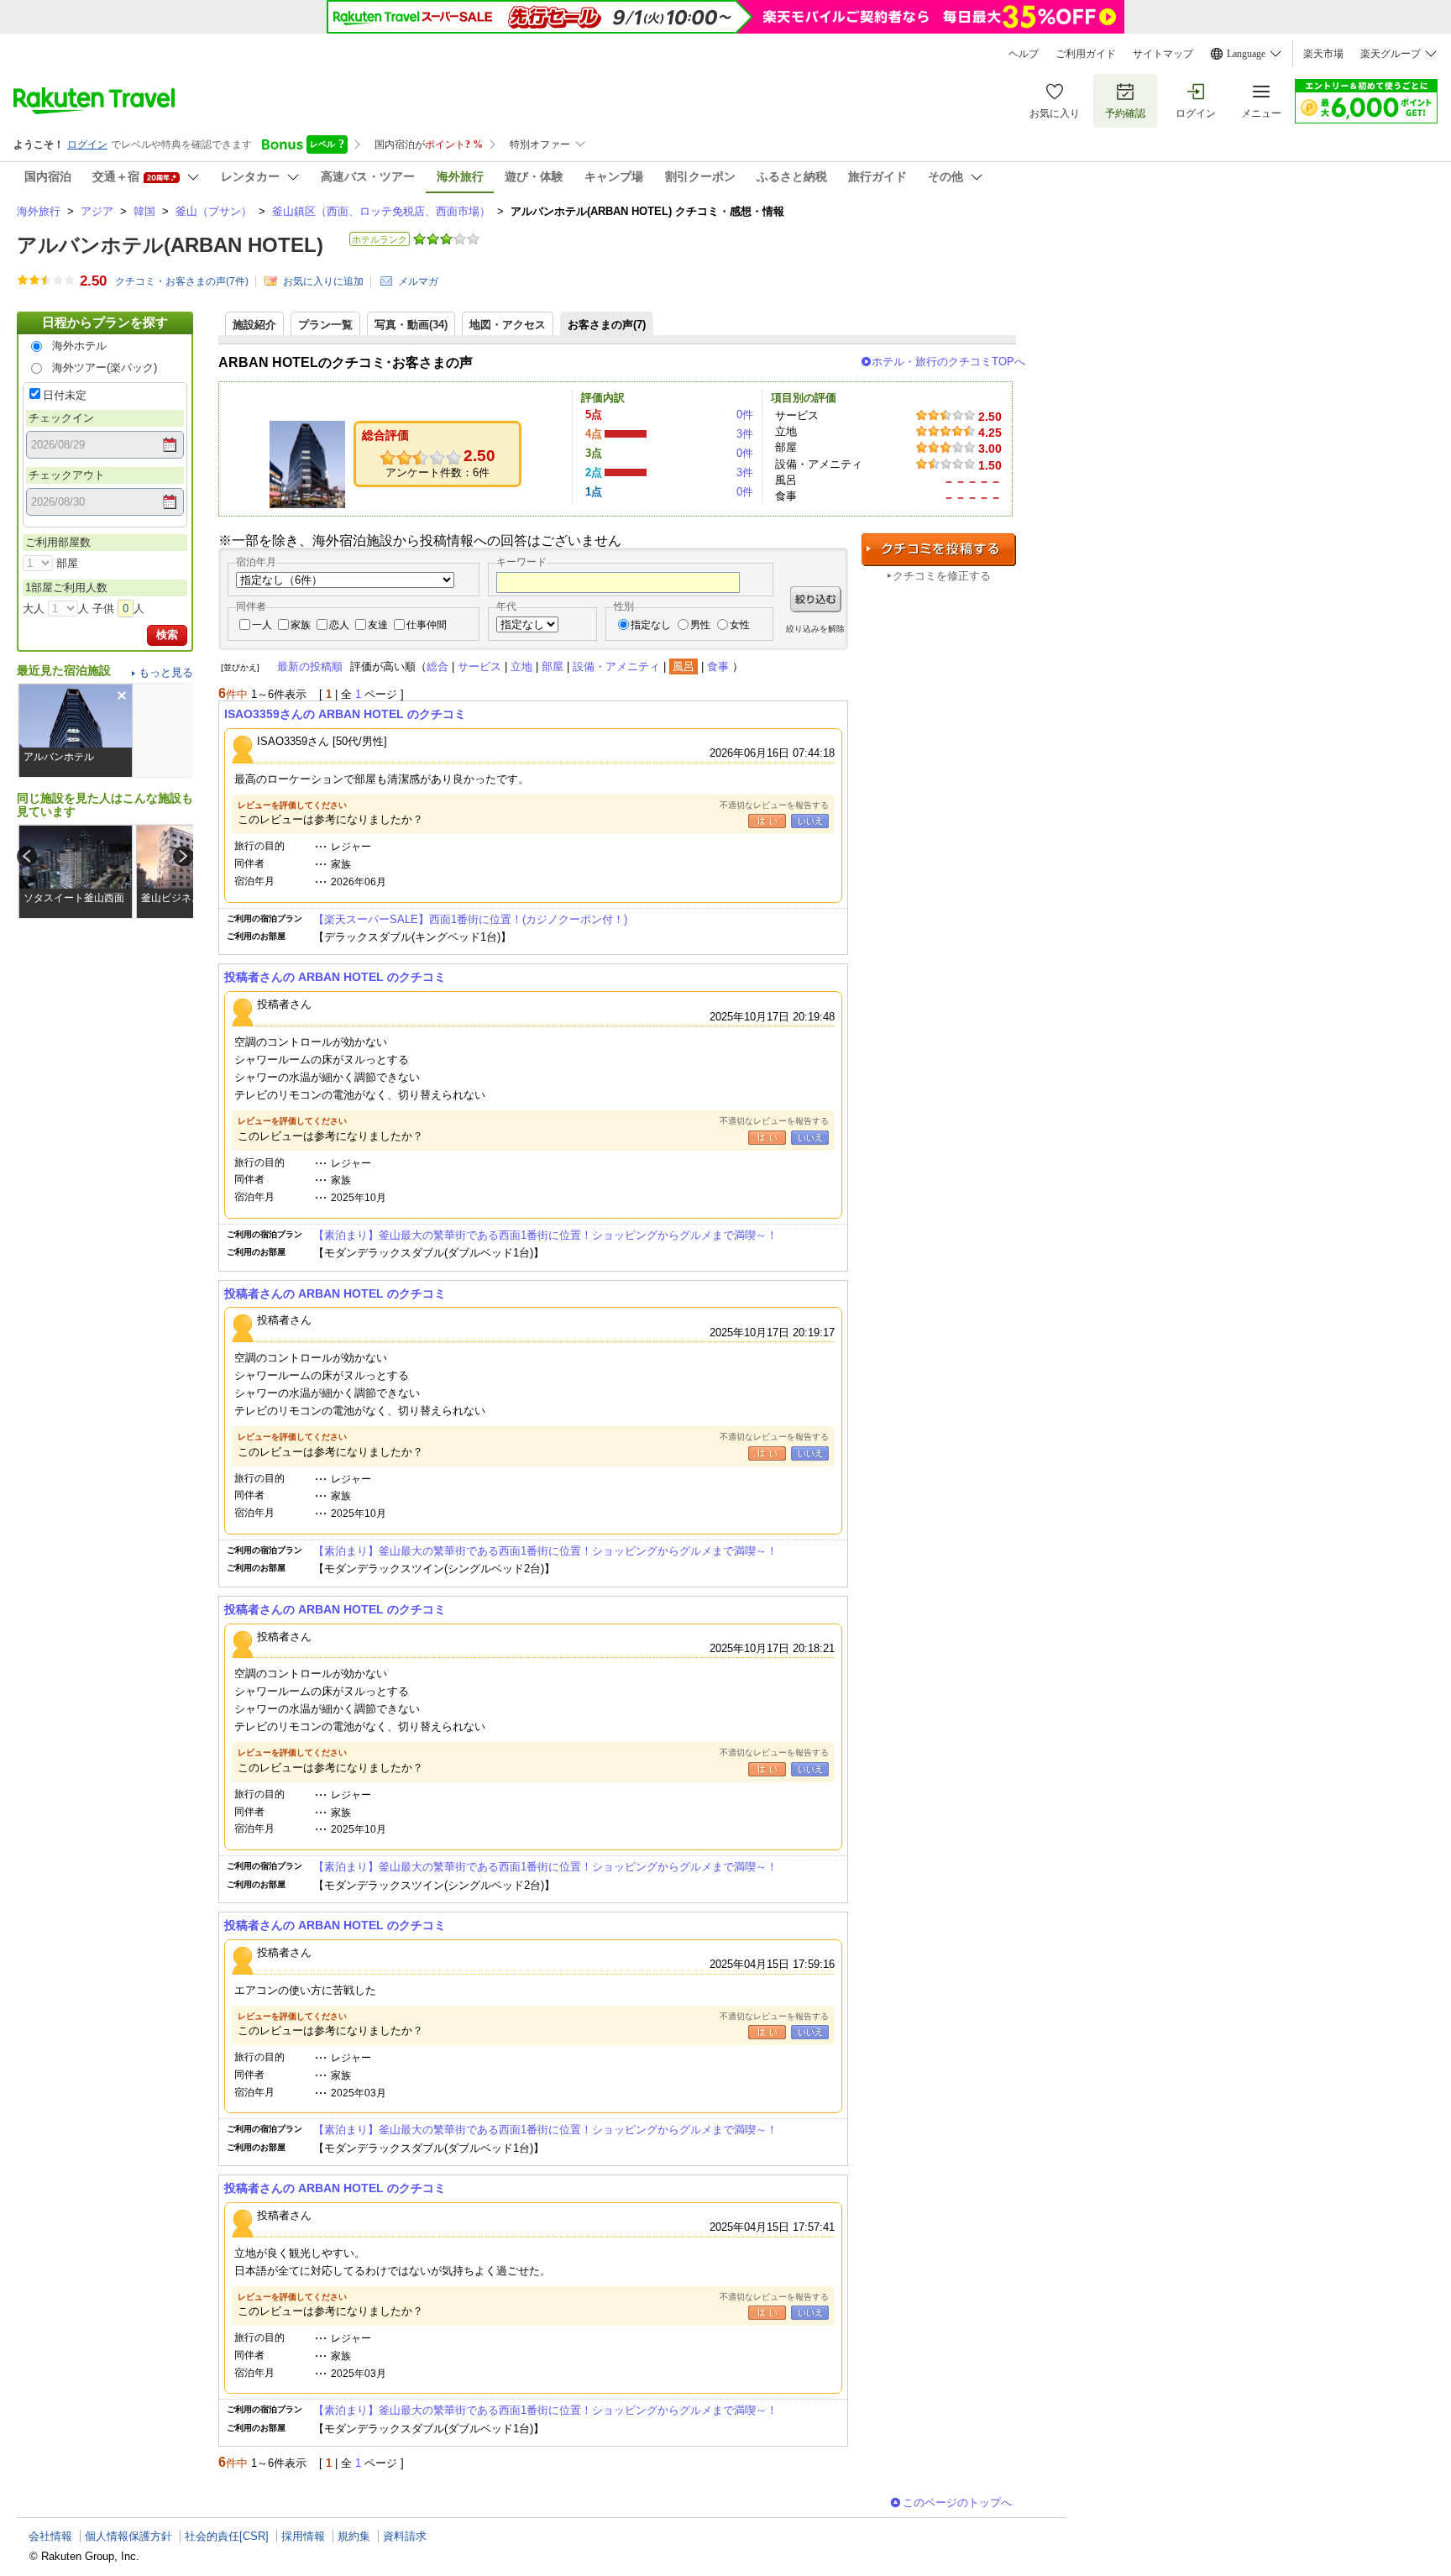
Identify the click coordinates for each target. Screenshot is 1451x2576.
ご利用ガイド (1086, 54)
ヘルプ (1024, 54)
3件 (745, 434)
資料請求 (405, 2536)
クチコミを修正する (942, 576)
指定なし (651, 625)
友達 (378, 625)
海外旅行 (39, 211)
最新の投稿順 (310, 666)
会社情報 (50, 2536)
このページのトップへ (957, 2503)
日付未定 (65, 395)
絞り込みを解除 (815, 629)
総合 (437, 666)
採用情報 (303, 2536)
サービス (479, 666)
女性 (740, 625)
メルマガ (418, 281)
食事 (718, 666)
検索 (167, 635)
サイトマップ (1163, 54)
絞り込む (816, 599)
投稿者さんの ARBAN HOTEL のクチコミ (335, 977)
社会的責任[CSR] (227, 2536)
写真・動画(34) (411, 325)
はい (767, 821)
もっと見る (166, 672)
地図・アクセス (508, 325)
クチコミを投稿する (939, 550)
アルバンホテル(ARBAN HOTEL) (170, 245)
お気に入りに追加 (323, 281)
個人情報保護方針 (128, 2536)
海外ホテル (79, 346)
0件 (745, 414)
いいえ (810, 821)
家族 (301, 625)
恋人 (339, 625)
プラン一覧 (325, 325)
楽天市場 (1323, 54)
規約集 (354, 2536)
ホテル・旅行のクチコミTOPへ (948, 362)
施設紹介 (254, 325)
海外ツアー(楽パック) (105, 367)
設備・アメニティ (616, 666)
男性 (700, 625)
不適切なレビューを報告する (774, 805)
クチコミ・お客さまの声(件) (182, 281)
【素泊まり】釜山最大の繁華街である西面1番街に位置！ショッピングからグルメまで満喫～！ (545, 1235)
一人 (262, 625)
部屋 (553, 666)
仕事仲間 (427, 625)
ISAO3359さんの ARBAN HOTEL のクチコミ (345, 714)
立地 (521, 666)
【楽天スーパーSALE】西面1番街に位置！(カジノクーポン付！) (470, 919)
